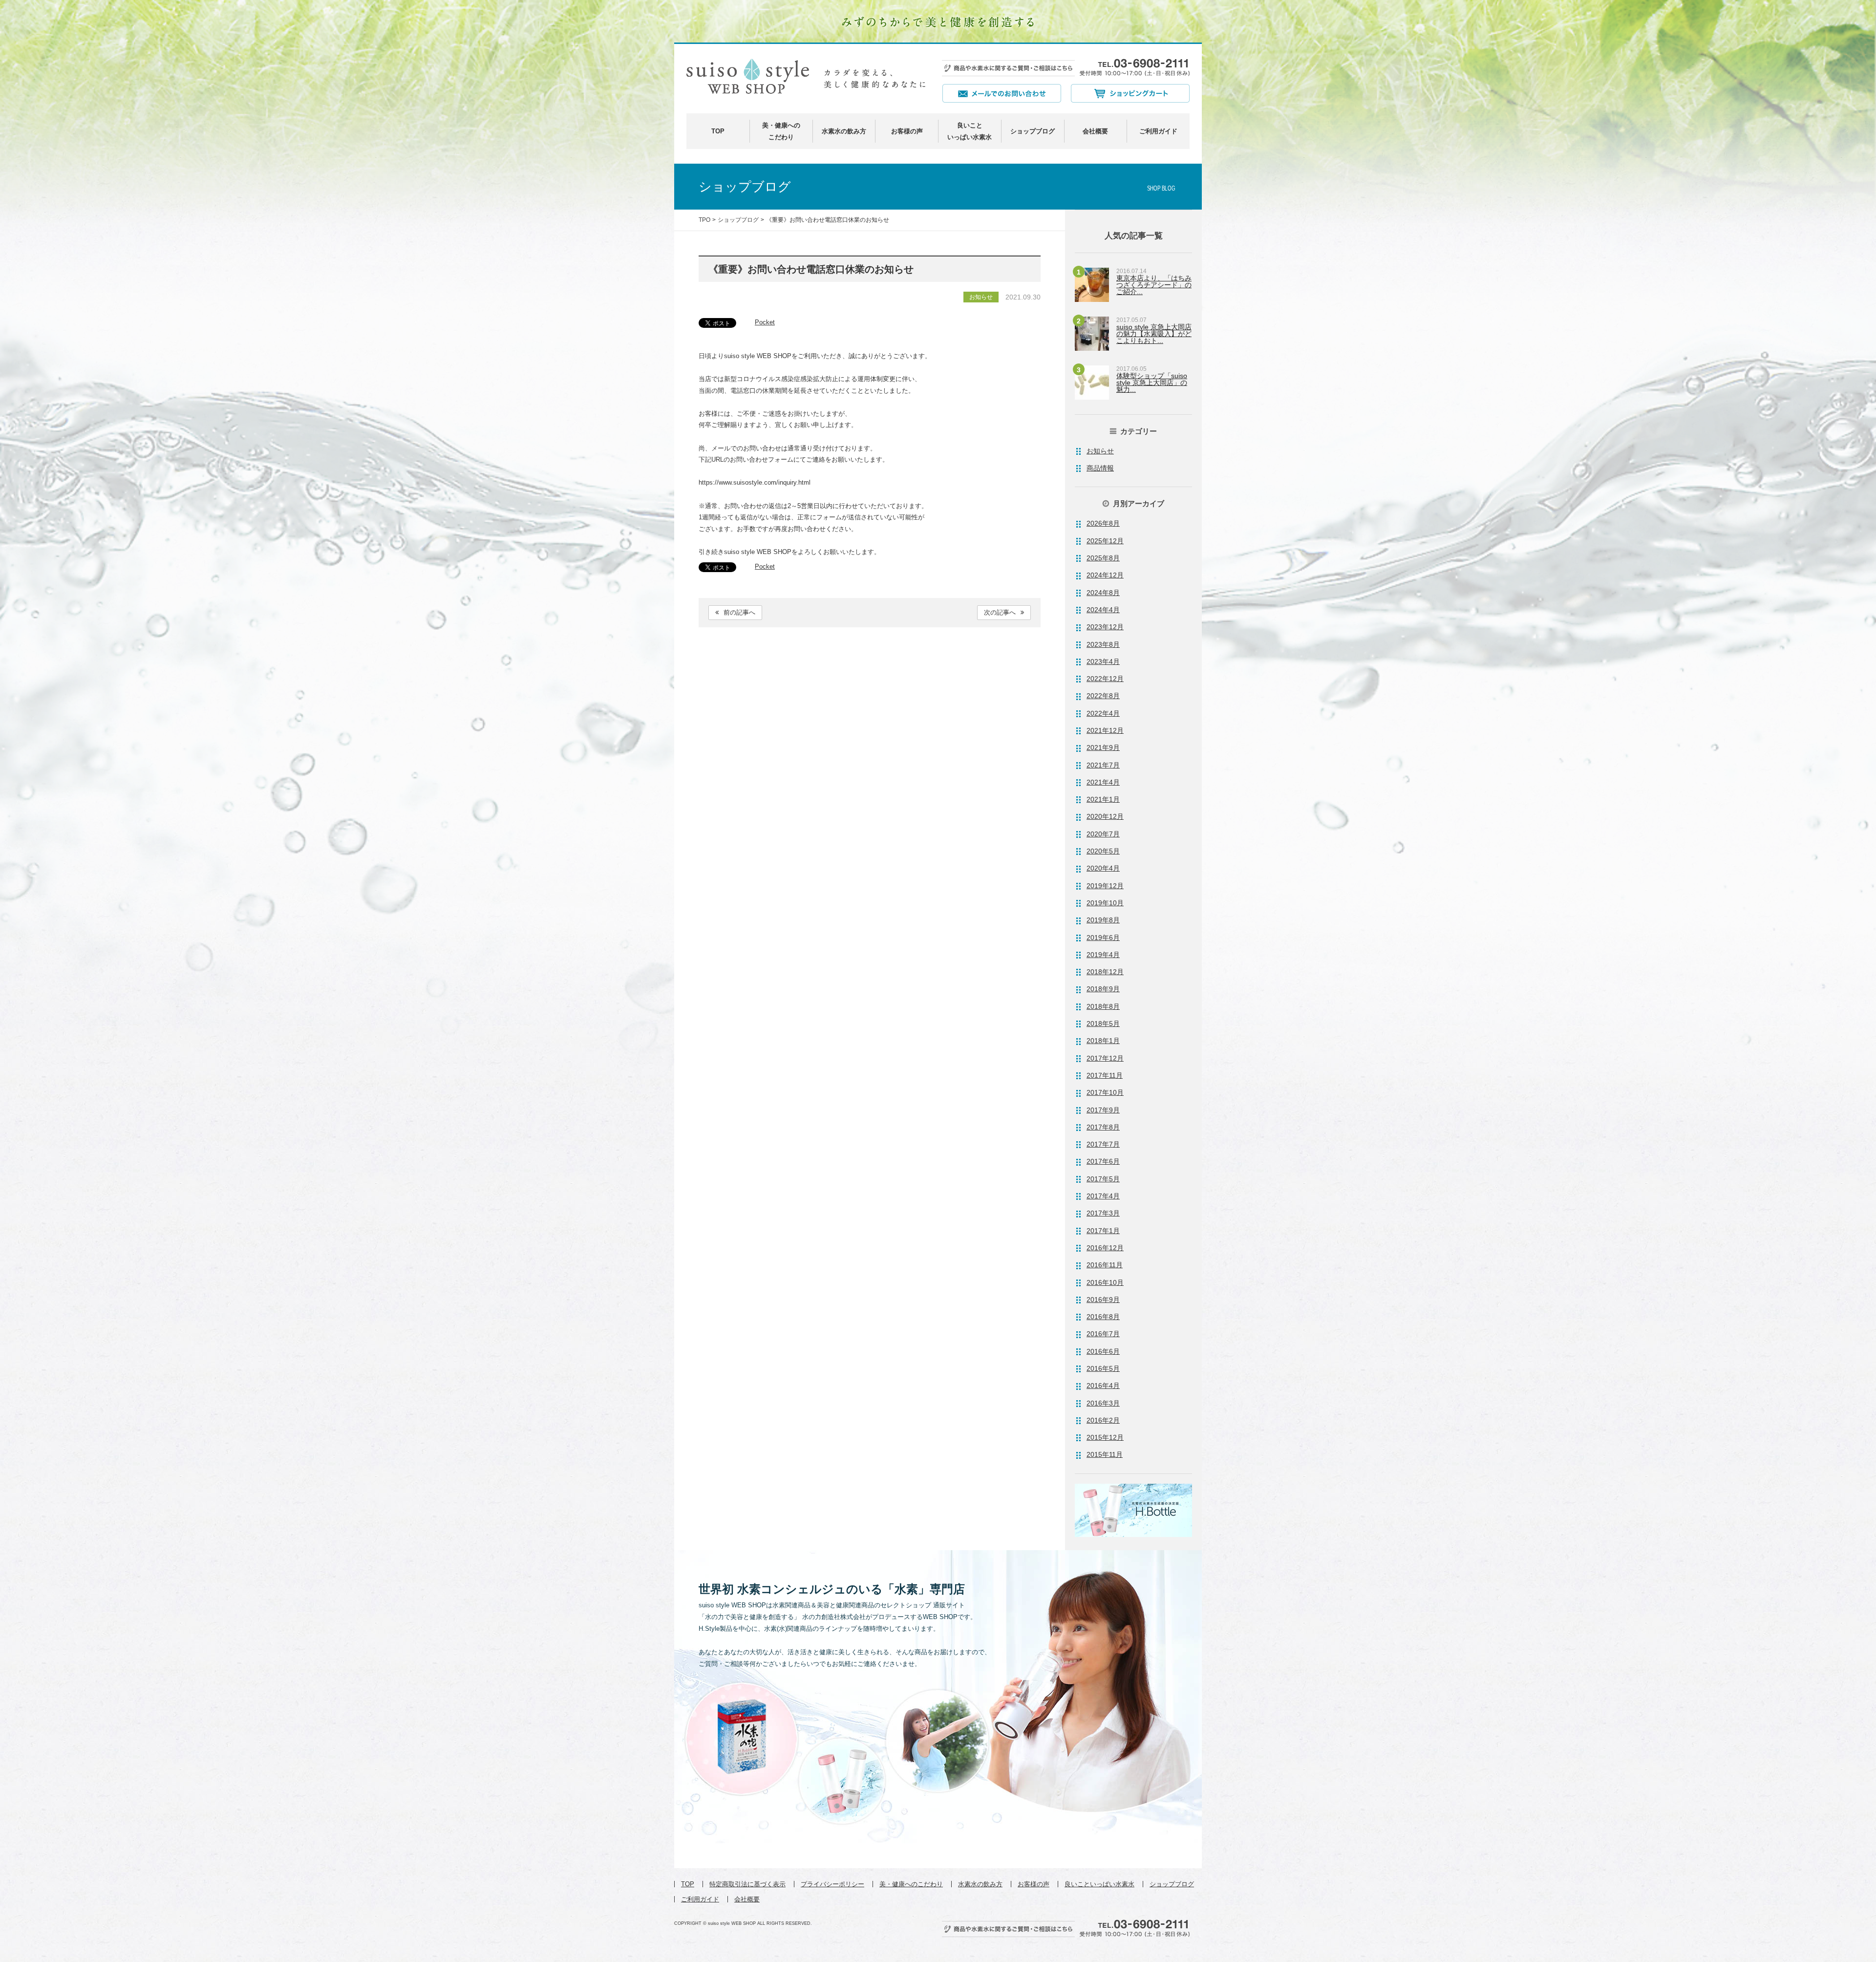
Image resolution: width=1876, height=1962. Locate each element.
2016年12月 (1105, 1248)
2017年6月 (1103, 1161)
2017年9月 (1103, 1110)
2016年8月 (1103, 1317)
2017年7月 (1103, 1144)
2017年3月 (1103, 1213)
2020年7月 (1103, 834)
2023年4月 (1103, 661)
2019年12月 (1105, 886)
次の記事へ (1000, 612)
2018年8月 (1103, 1006)
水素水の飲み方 (844, 131)
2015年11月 (1105, 1454)
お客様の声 (907, 131)
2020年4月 (1103, 868)
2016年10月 (1105, 1282)
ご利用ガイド (1158, 131)
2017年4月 (1103, 1196)
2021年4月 (1103, 782)
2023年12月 (1105, 627)
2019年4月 (1103, 955)
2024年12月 (1105, 575)
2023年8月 (1103, 644)
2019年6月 (1103, 938)
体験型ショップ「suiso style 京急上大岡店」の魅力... (1152, 383)
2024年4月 (1103, 610)
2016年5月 (1103, 1368)
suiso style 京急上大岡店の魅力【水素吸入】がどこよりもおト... (1154, 334)
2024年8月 (1103, 593)
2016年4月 (1103, 1386)
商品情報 (1100, 468)
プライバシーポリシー (832, 1884)
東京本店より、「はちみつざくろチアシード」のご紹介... (1154, 285)
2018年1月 (1103, 1041)
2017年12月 (1105, 1058)
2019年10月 (1105, 903)
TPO (704, 220)
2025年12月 (1105, 541)
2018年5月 (1103, 1024)
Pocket (765, 322)
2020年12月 (1105, 816)
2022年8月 (1103, 696)
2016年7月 (1103, 1334)
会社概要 (1095, 131)
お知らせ (1100, 451)
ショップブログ (1033, 131)
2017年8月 (1103, 1127)
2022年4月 (1103, 713)
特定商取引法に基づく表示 (747, 1884)
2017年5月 (1103, 1179)
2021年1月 (1103, 799)
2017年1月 (1103, 1231)
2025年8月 (1103, 558)
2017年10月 (1105, 1092)
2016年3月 (1103, 1403)
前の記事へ (739, 612)
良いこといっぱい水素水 (1099, 1884)
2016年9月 (1103, 1300)
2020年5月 (1103, 851)
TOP (718, 131)
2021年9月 (1103, 747)
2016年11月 (1105, 1265)
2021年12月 (1105, 730)
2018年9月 (1103, 989)
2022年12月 (1105, 679)
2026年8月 (1103, 523)
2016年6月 (1103, 1351)
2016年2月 (1103, 1420)
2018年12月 (1105, 972)
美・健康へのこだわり (911, 1884)
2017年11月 (1105, 1075)
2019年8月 (1103, 920)
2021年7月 (1103, 765)
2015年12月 (1105, 1437)
